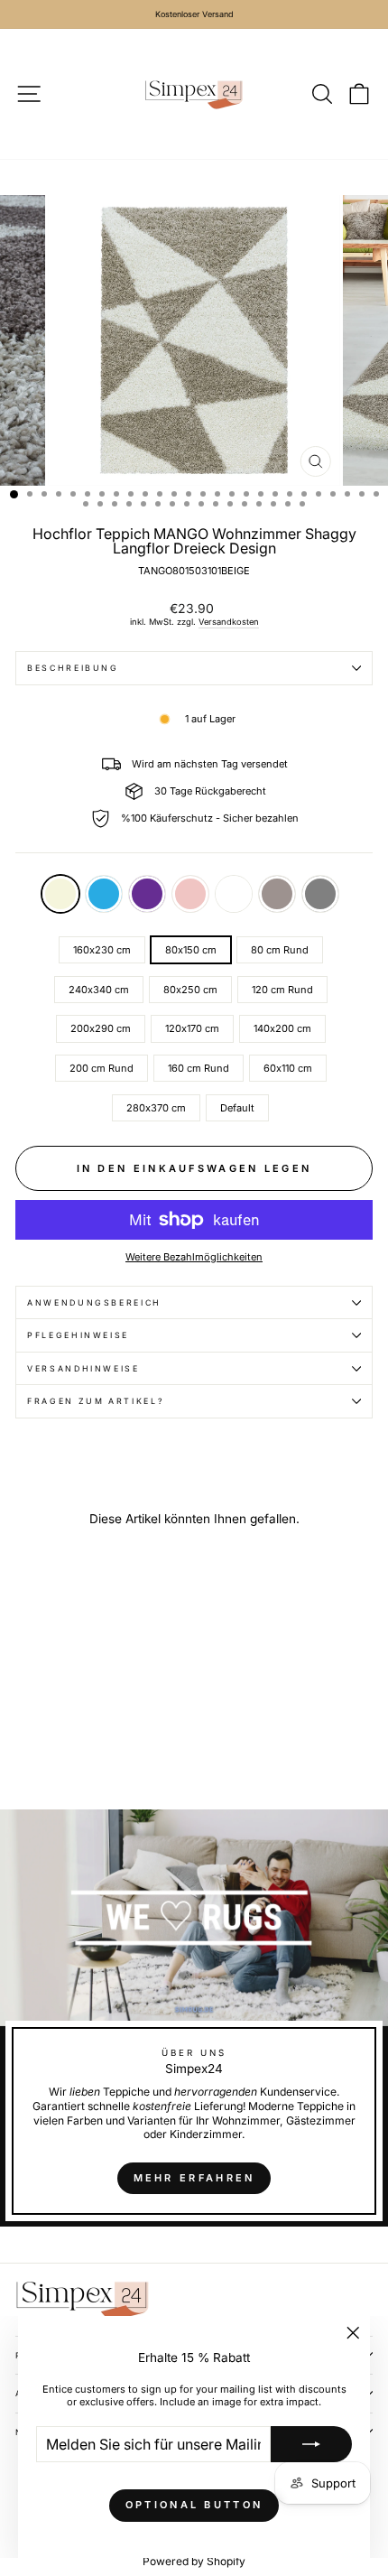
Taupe (277, 894)
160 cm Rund (199, 1068)
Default (234, 894)
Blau (104, 894)
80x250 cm (190, 990)
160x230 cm (102, 950)
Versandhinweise (83, 1368)
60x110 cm (288, 1068)
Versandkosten (229, 622)
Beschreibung (73, 668)
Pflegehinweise (78, 1335)
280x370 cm (156, 1108)
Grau (320, 894)
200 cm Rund (102, 1068)
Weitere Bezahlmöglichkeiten (194, 1257)
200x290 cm (101, 1028)
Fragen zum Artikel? (96, 1401)
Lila (147, 894)
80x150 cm (191, 950)
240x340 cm (99, 990)
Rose (190, 894)
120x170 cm (192, 1028)
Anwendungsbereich (94, 1302)
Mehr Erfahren (194, 2178)
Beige (60, 894)
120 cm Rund (282, 990)
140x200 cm (282, 1028)
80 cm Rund (280, 950)
